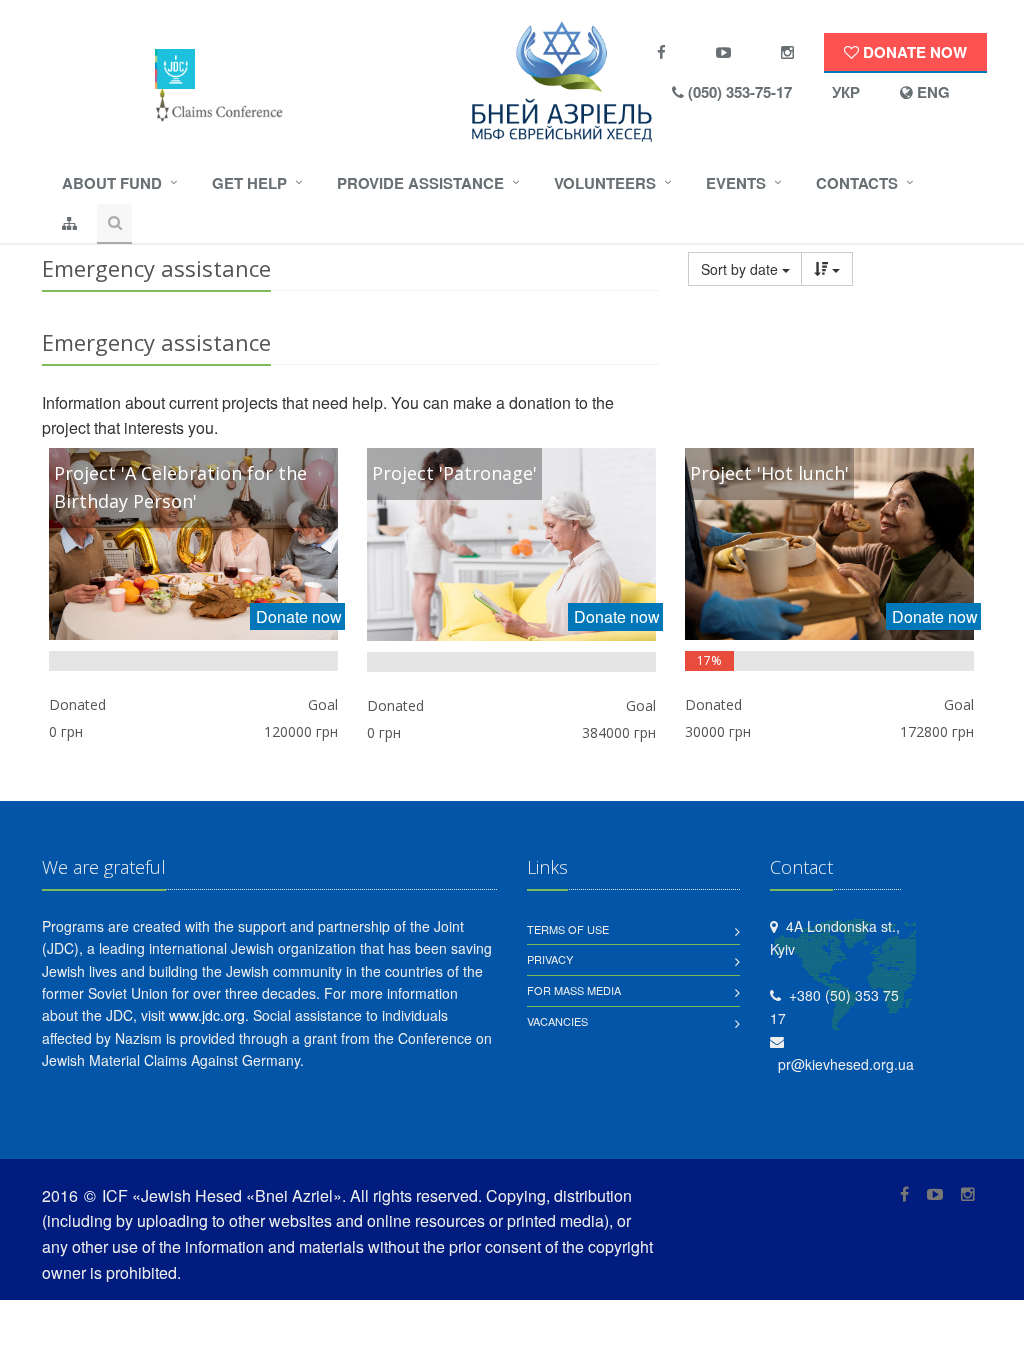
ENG (931, 92)
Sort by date (741, 269)
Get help (249, 183)
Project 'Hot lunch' (769, 473)
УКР (846, 92)
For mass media (574, 990)
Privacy (550, 959)
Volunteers (605, 183)
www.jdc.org (207, 1015)
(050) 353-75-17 (738, 92)
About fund (112, 183)
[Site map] (69, 224)
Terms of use (568, 929)
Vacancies (557, 1021)
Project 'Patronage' (454, 473)
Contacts (857, 183)
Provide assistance (420, 183)
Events (736, 183)
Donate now (913, 52)
